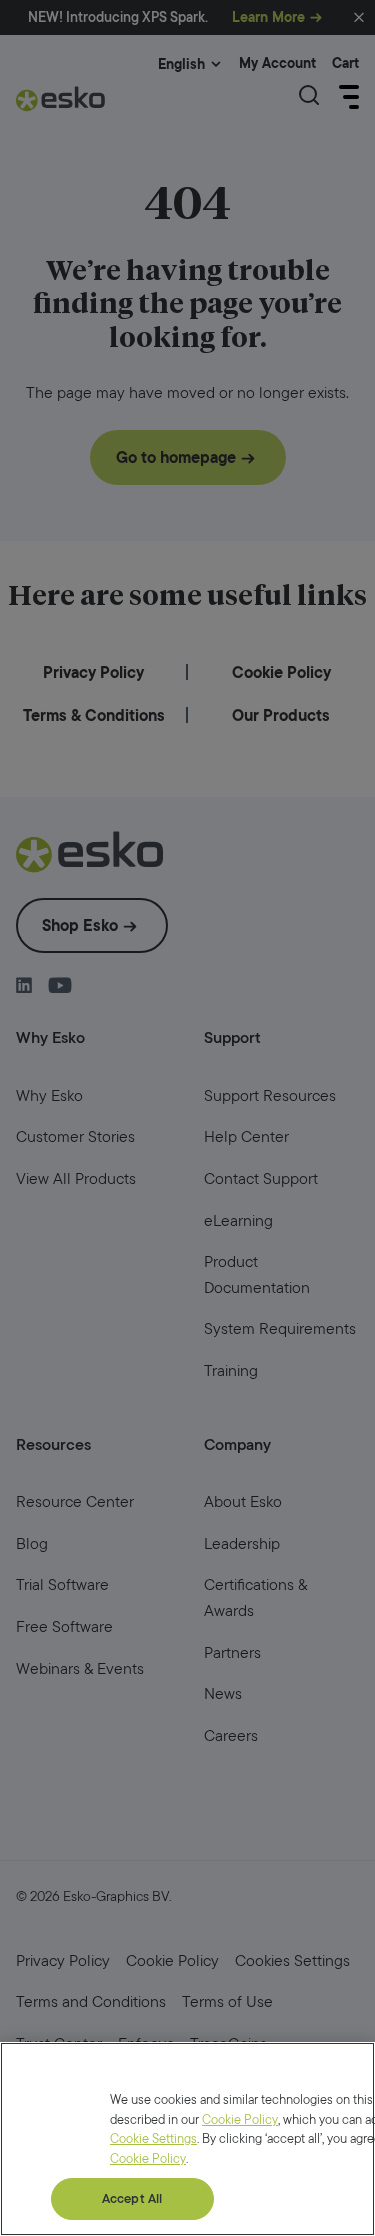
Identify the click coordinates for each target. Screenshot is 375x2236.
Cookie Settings (153, 2138)
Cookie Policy (240, 2119)
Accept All (132, 2198)
